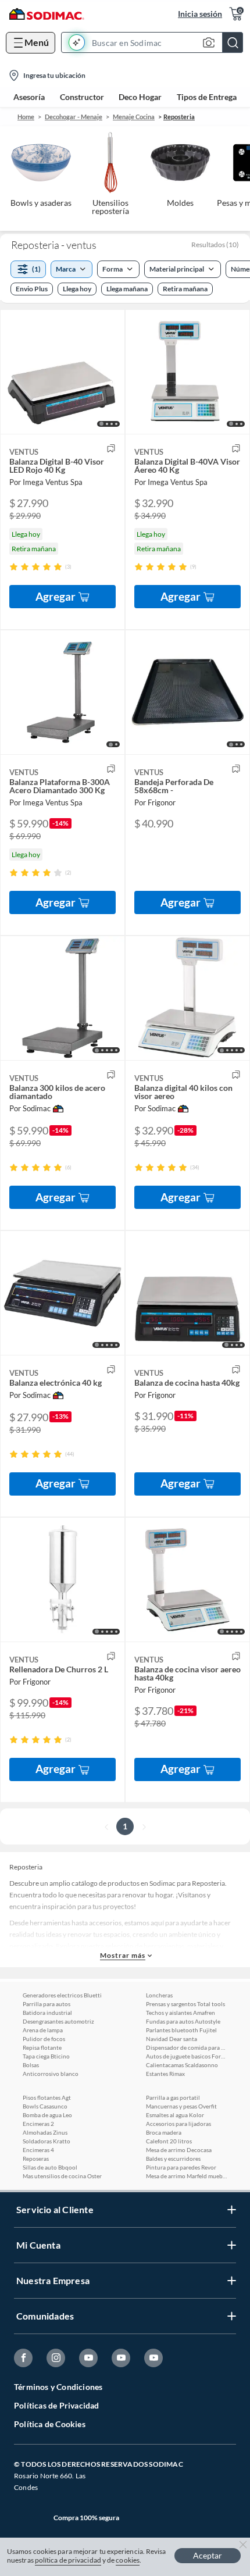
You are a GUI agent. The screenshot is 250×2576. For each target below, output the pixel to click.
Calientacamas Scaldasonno (182, 2065)
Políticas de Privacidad (57, 2405)
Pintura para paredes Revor (181, 2167)
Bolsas (31, 2065)
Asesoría (29, 97)
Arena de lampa (43, 2030)
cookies (128, 2560)
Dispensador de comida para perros (187, 2047)
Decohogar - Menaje (74, 117)
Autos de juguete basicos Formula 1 (187, 2056)
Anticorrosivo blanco (51, 2074)
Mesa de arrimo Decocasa (179, 2150)
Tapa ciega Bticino (46, 2056)
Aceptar (208, 2555)
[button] (156, 42)
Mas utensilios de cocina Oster (62, 2176)
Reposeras (36, 2158)
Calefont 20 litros (169, 2141)
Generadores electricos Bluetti (62, 1995)
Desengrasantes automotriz (58, 2021)
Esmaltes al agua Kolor (175, 2115)
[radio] (14, 567)
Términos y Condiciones (58, 2387)
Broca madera (164, 2132)
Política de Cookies (50, 2424)
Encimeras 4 (38, 2150)
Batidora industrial (47, 2013)
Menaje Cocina (134, 117)
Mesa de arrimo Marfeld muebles (187, 2176)
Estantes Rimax (165, 2074)
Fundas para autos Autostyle (183, 2021)
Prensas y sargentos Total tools (185, 2004)
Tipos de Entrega (207, 97)
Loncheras (159, 1995)
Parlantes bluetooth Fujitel (181, 2030)
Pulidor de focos (44, 2039)
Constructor (82, 97)
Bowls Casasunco (45, 2106)
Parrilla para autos (47, 2004)
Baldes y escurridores (173, 2158)
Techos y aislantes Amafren (181, 2013)
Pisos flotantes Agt (47, 2097)
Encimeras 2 (38, 2124)
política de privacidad (68, 2560)
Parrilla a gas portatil (173, 2097)
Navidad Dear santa (172, 2039)
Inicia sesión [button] (200, 14)
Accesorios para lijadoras (178, 2124)
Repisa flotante (42, 2047)
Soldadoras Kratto (47, 2141)
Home (26, 117)
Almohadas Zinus (45, 2132)
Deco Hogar (140, 97)
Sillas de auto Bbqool (50, 2167)
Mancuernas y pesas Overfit (181, 2106)
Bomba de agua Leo (47, 2115)
